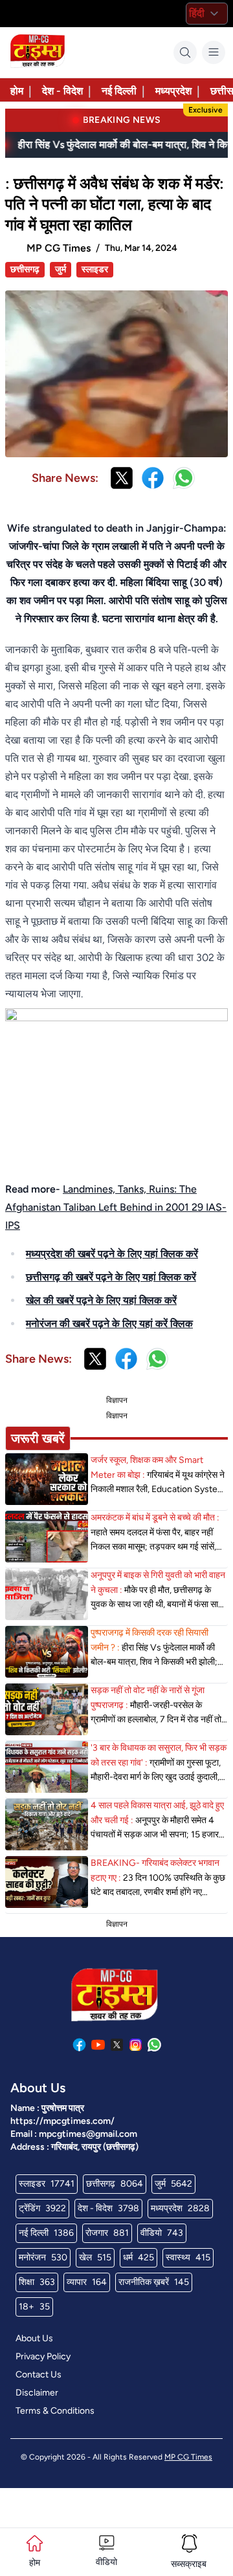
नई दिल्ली (119, 91)
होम (17, 91)
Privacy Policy (43, 2356)
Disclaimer (37, 2393)
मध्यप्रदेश (173, 91)
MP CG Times (188, 2457)
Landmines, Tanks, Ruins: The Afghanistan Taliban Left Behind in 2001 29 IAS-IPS (116, 1207)
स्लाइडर (95, 269)
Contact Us (39, 2375)
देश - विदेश (62, 91)
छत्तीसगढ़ (25, 269)
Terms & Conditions (55, 2411)
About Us (34, 2338)
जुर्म (61, 269)
